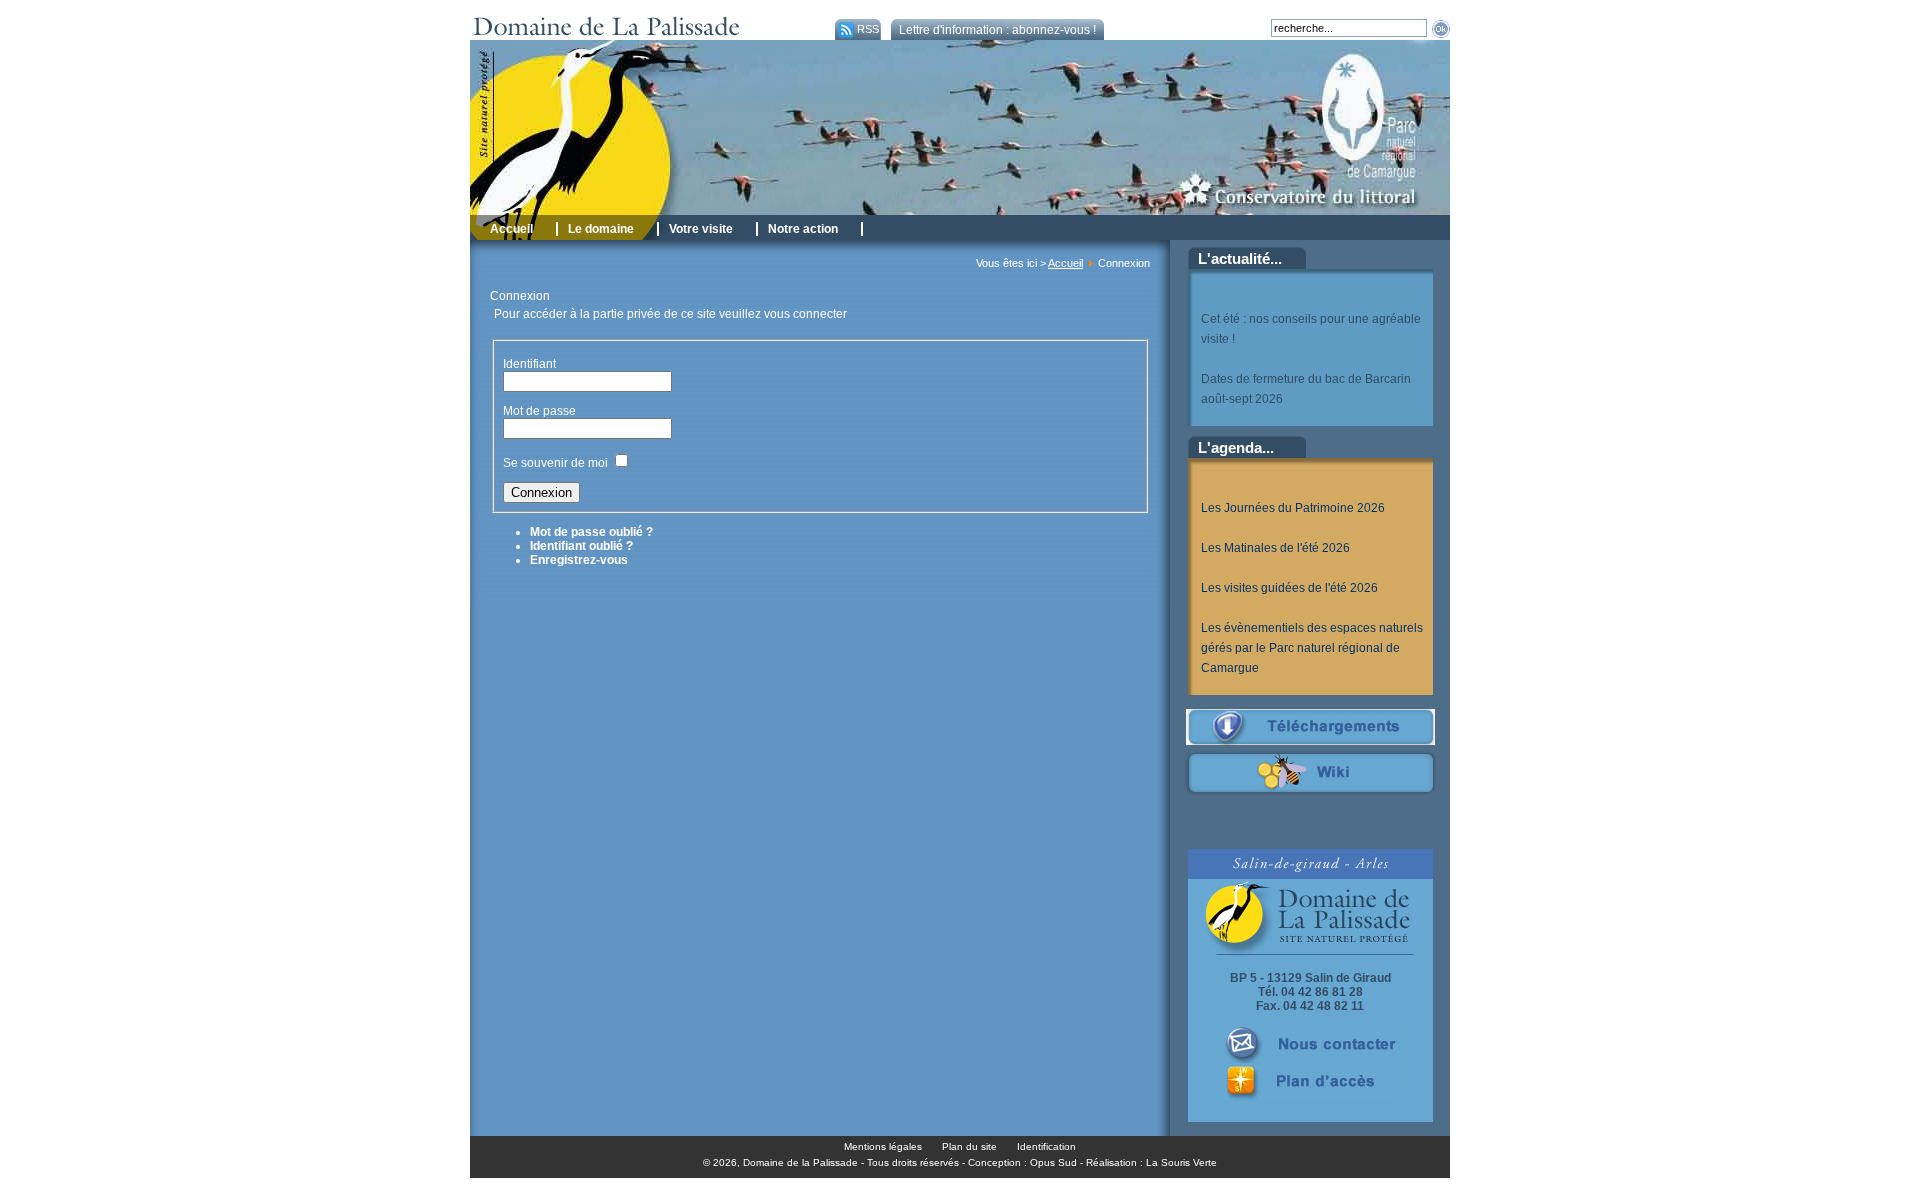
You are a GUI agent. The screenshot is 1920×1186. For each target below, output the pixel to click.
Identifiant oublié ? (581, 546)
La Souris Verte (1181, 1162)
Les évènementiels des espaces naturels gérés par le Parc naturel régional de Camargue (1312, 648)
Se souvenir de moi (555, 463)
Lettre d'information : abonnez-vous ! (997, 30)
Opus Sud (1053, 1162)
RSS (868, 29)
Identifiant (529, 364)
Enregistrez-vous (579, 560)
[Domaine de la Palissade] (648, 36)
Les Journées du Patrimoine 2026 (1293, 508)
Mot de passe (541, 411)
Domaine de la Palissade (800, 1162)
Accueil (1065, 263)
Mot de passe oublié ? (591, 532)
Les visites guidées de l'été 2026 (1289, 588)
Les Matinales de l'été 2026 (1275, 548)
